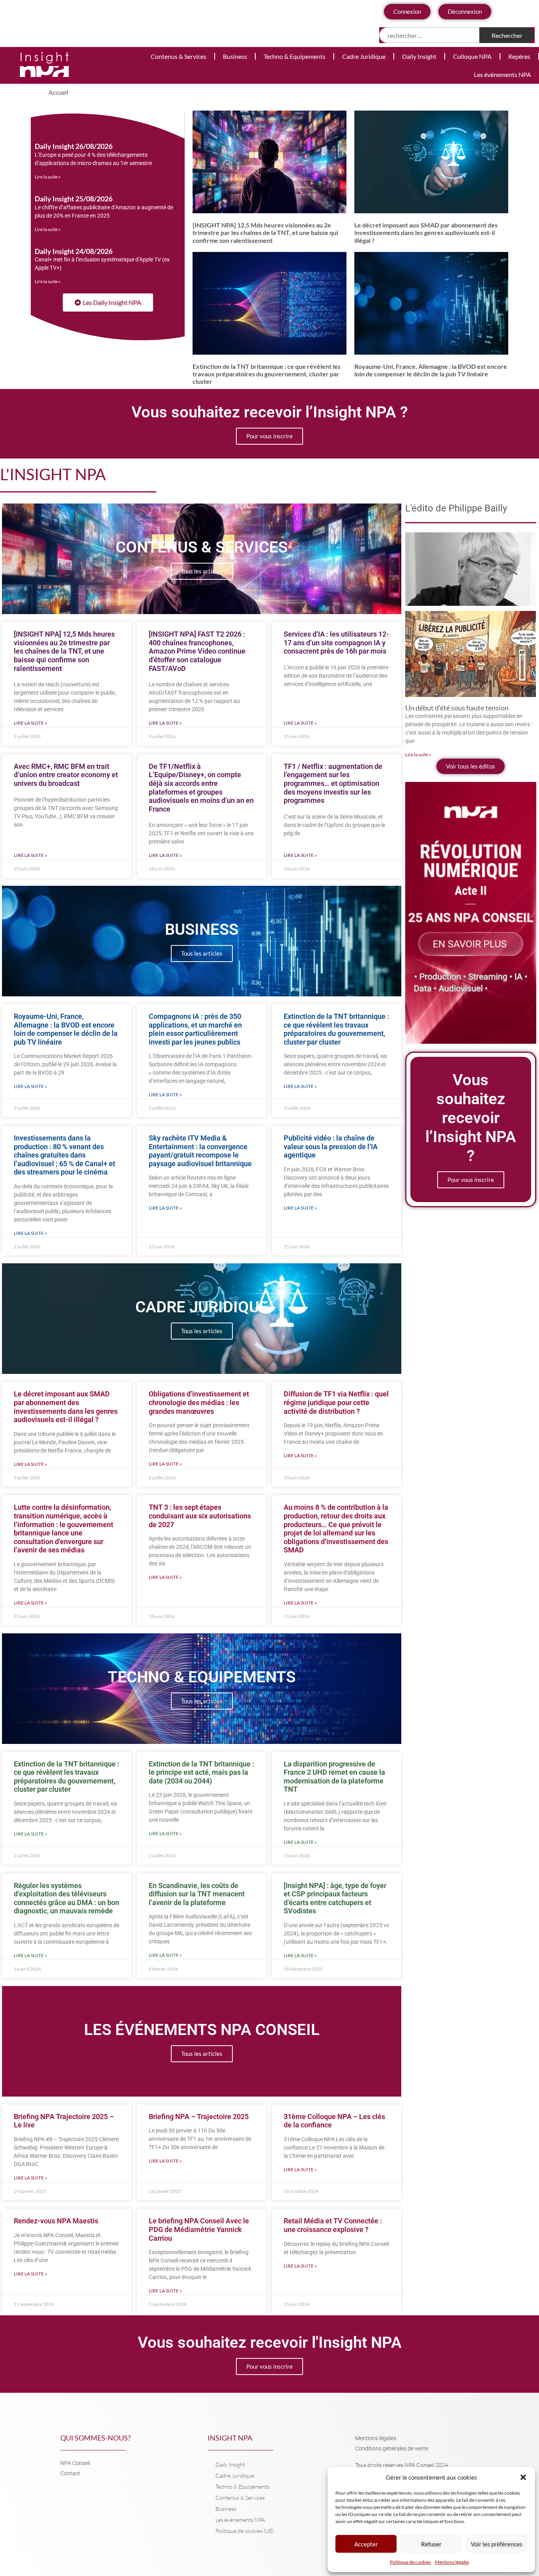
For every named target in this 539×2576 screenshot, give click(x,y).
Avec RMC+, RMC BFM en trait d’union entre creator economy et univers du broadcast (66, 775)
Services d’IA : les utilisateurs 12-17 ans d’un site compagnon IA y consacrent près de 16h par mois (336, 643)
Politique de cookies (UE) (245, 2531)
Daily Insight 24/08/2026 (74, 251)
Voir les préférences (497, 2544)
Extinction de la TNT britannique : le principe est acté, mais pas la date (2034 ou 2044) (201, 1772)
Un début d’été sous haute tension (457, 708)
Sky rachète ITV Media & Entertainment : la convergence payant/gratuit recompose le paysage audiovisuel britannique (200, 1151)
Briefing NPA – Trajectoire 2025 (199, 2117)
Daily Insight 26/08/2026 (74, 146)
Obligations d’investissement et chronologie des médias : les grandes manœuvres (199, 1402)
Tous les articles (202, 571)
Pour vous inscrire (269, 436)
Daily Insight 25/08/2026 (74, 199)
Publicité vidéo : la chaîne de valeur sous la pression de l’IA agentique (331, 1146)
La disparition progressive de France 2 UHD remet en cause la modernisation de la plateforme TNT (334, 1777)
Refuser (431, 2544)
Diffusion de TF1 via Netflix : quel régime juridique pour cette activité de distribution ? (336, 1402)
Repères (519, 56)
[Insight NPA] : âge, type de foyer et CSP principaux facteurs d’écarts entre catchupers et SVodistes (335, 1898)
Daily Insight (419, 56)
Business (235, 56)
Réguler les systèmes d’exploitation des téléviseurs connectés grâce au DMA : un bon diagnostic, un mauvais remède (66, 1898)
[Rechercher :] (430, 35)
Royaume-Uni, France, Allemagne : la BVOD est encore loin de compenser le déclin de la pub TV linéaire (431, 370)
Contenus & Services (179, 56)
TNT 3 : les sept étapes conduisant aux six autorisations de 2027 (200, 1516)
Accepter (366, 2544)
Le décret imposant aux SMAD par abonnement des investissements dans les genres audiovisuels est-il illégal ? (426, 232)
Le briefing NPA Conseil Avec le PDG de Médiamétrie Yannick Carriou (199, 2229)
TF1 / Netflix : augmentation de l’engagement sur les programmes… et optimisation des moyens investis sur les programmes (333, 783)
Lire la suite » (48, 177)
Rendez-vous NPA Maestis (56, 2221)
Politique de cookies (410, 2562)
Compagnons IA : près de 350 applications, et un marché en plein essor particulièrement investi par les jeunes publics (195, 1029)
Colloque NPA (472, 56)
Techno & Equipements (295, 56)
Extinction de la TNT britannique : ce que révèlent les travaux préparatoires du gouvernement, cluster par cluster (267, 374)
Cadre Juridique (364, 56)
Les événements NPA (503, 74)
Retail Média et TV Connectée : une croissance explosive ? (333, 2225)
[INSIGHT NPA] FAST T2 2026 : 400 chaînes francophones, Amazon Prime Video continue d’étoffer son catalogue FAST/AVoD (197, 651)
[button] (523, 2477)
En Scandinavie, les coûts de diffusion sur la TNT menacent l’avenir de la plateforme (197, 1894)
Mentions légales (452, 2562)
